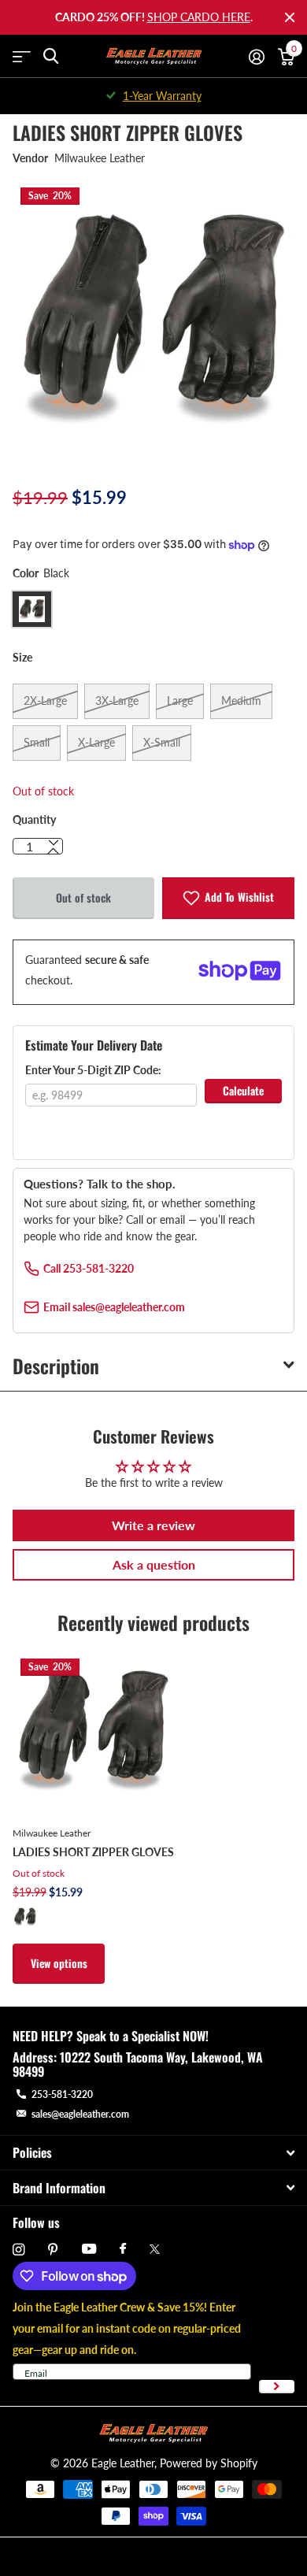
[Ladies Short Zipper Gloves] (93, 1731)
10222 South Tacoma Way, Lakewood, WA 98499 (138, 2064)
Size (22, 657)
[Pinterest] (53, 2250)
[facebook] (123, 2249)
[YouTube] (89, 2250)
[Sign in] (256, 57)
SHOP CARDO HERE (199, 17)
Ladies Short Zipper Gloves (93, 1852)
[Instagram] (18, 2250)
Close (290, 17)
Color (41, 573)
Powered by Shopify (209, 2463)
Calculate (243, 1090)
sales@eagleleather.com (80, 2114)
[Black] (25, 1917)
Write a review (153, 1525)
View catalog (22, 56)
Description (56, 1366)
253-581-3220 (62, 2094)
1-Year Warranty (162, 96)
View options (59, 1963)
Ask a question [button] (154, 1564)
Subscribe (277, 2387)
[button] (54, 851)
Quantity (34, 819)
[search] (51, 56)
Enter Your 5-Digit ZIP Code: (93, 1070)
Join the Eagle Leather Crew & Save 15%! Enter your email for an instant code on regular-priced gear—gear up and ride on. (127, 2328)
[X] (155, 2249)
